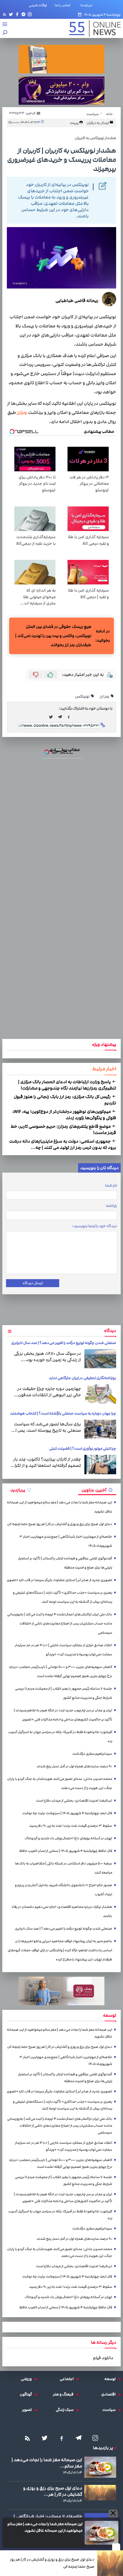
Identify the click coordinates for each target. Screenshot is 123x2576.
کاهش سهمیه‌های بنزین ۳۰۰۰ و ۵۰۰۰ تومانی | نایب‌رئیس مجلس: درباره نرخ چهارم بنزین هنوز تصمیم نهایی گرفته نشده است (61, 1671)
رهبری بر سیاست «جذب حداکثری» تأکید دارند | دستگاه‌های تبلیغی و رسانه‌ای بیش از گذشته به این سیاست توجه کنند (63, 1597)
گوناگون (27, 2394)
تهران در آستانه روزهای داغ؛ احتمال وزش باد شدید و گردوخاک (68, 1838)
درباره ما (88, 5)
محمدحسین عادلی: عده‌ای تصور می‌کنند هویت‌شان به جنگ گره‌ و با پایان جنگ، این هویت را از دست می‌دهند (60, 1783)
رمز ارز (105, 696)
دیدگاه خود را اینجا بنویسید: (95, 1226)
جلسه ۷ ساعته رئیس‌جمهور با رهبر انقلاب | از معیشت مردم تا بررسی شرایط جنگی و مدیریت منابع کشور (64, 1693)
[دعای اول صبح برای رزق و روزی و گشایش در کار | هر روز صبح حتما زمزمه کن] (110, 2563)
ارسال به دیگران (98, 123)
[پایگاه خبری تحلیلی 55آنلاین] (92, 28)
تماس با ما (64, 5)
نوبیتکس (83, 696)
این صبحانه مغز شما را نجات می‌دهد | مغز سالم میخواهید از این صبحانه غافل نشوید (45, 2527)
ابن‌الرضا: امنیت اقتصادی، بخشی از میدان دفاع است (74, 1801)
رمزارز (22, 413)
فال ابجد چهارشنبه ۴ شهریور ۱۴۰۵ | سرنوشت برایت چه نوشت (67, 1813)
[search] (5, 33)
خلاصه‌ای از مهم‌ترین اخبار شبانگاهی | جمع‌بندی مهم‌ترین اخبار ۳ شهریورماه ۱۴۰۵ (66, 1541)
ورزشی (28, 2379)
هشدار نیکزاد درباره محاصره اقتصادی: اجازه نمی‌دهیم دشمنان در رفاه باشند (62, 1911)
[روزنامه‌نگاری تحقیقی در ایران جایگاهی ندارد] (100, 1394)
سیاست (110, 2410)
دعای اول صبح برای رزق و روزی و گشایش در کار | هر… (53, 2491)
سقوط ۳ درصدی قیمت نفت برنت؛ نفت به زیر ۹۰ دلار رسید (71, 1826)
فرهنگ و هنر (65, 2394)
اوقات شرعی (38, 5)
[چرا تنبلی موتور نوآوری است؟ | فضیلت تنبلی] (100, 1465)
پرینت (75, 123)
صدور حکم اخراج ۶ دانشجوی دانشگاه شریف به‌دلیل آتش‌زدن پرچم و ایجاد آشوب (64, 1890)
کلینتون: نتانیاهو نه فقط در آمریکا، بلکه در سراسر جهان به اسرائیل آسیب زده (60, 1737)
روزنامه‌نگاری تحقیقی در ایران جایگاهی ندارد (83, 1378)
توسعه (111, 2379)
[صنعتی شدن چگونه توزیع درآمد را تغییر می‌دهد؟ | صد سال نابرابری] (100, 1359)
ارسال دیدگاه (33, 1283)
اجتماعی (68, 2379)
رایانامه (111, 1206)
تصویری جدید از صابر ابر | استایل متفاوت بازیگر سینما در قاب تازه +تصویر (59, 1580)
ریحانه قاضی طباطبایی (77, 301)
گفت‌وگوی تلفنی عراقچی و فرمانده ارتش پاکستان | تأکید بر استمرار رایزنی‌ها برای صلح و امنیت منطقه (65, 1563)
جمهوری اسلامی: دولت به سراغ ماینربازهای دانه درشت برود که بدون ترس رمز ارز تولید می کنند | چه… (63, 1144)
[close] (116, 2547)
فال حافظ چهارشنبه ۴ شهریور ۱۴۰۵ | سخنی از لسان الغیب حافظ (66, 1851)
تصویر (28, 2410)
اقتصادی (110, 2394)
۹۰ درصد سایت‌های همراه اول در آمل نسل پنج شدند (74, 1766)
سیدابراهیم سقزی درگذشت (92, 1754)
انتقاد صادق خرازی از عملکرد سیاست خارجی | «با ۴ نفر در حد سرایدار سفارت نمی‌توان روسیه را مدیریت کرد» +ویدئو (64, 1650)
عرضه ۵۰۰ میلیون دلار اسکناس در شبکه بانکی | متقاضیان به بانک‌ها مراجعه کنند (64, 1868)
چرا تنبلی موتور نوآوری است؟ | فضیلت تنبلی (83, 1449)
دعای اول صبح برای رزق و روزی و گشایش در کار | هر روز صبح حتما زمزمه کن (52, 2563)
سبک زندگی (66, 2410)
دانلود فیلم (103, 2358)
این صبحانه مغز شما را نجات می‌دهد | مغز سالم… (47, 2463)
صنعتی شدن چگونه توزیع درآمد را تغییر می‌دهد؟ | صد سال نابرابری (64, 1343)
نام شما (111, 1185)
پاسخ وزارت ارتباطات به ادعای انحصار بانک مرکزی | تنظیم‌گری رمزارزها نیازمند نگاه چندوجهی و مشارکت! (67, 1085)
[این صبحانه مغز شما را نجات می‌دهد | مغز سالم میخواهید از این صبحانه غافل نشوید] (102, 2533)
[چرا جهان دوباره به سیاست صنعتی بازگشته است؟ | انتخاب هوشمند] (100, 1429)
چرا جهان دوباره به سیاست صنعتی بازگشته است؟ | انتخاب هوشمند (63, 1413)
